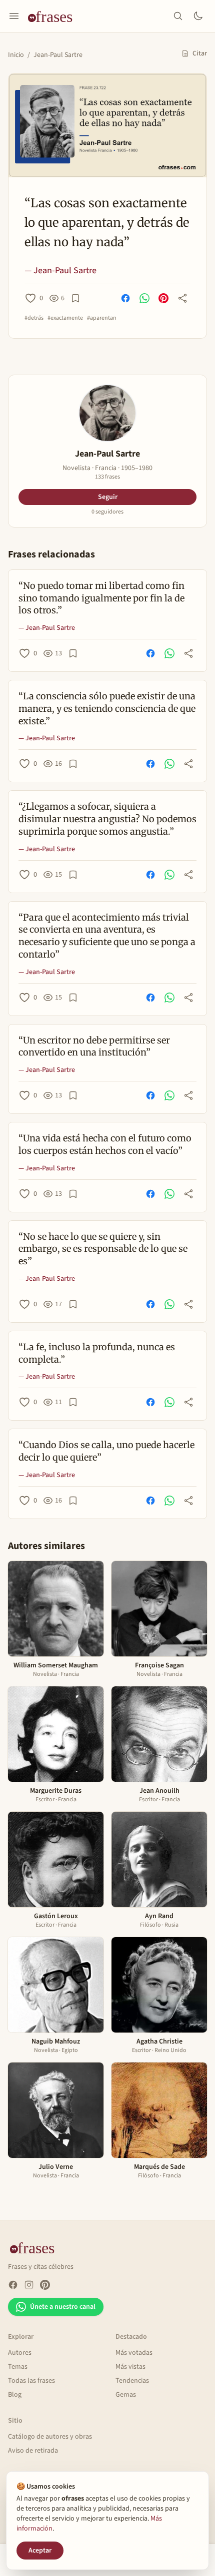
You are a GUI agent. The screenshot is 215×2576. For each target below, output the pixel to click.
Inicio (16, 55)
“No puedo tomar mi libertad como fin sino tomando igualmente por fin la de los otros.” (101, 598)
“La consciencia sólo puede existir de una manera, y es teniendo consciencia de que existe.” (107, 709)
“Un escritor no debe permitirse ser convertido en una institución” (94, 1046)
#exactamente (65, 318)
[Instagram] (29, 2285)
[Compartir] (182, 298)
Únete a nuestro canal (63, 2307)
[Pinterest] (45, 2285)
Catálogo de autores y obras (50, 2437)
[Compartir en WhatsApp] (144, 298)
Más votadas (134, 2353)
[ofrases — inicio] (54, 16)
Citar (200, 53)
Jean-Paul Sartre (58, 55)
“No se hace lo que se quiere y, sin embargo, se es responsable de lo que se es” (103, 1249)
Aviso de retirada (33, 2451)
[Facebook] (13, 2285)
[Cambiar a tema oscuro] (198, 16)
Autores (20, 2353)
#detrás (34, 318)
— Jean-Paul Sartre (60, 270)
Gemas (126, 2395)
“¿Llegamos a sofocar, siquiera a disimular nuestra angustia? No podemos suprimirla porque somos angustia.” (107, 819)
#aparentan (102, 318)
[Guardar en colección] (75, 298)
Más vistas (130, 2367)
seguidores (107, 512)
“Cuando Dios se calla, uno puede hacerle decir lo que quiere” (106, 1451)
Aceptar (40, 2551)
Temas (18, 2367)
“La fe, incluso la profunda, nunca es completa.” (97, 1353)
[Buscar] (178, 16)
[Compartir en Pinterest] (163, 298)
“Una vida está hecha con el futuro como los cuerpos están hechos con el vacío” (105, 1144)
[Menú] (14, 16)
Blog (15, 2395)
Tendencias (132, 2381)
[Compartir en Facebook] (125, 298)
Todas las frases (31, 2381)
